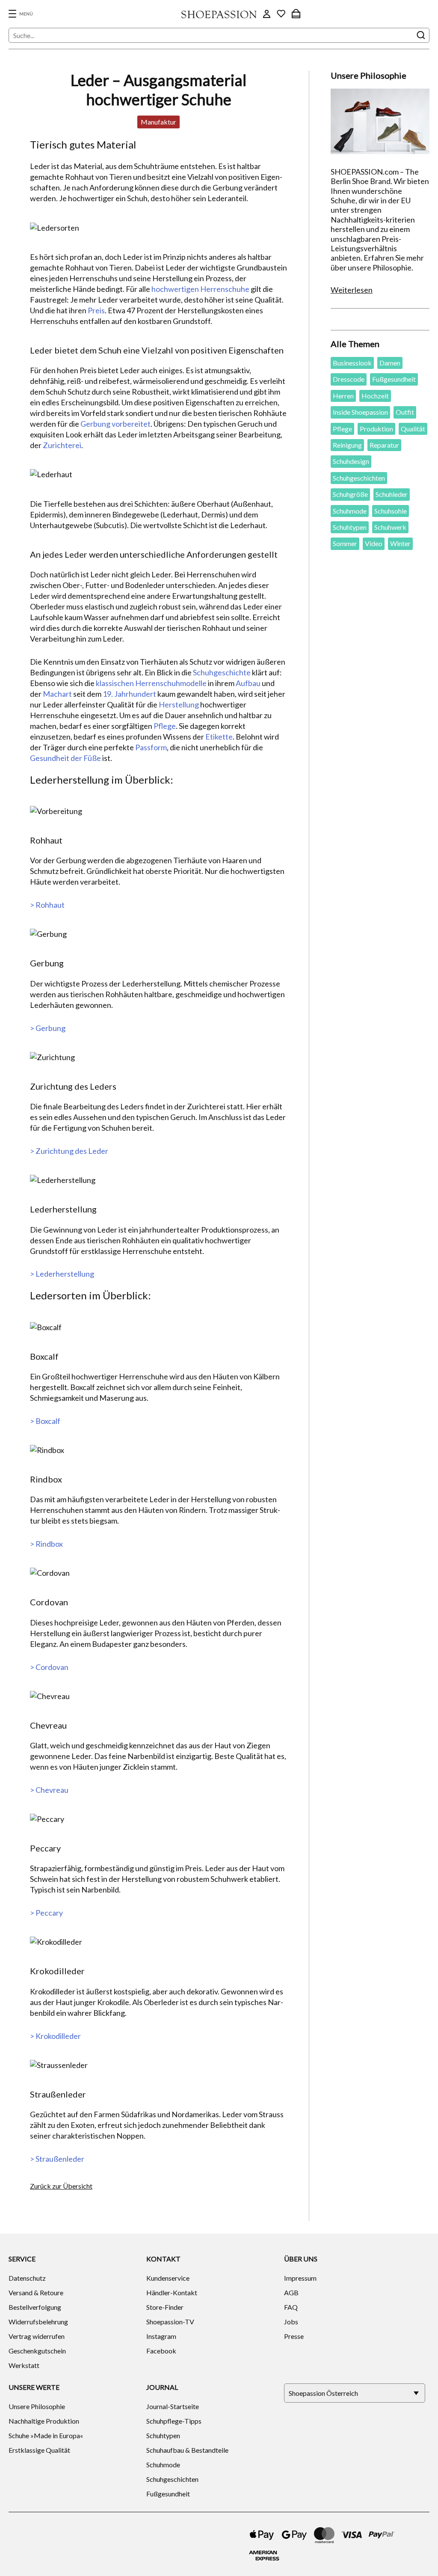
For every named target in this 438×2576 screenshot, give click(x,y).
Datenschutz (27, 2278)
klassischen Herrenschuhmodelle (151, 683)
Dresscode (349, 379)
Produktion (376, 429)
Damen (390, 363)
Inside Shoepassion (360, 412)
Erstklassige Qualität (39, 2450)
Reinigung (347, 445)
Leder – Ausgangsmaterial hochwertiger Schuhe (158, 90)
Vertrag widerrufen (37, 2336)
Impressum (300, 2278)
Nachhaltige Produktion (44, 2421)
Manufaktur (158, 122)
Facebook (161, 2351)
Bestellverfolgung (35, 2307)
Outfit (405, 412)
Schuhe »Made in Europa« (46, 2435)
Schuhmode (350, 511)
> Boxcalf (45, 1421)
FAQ (291, 2307)
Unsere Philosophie (37, 2406)
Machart (57, 694)
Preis (96, 310)
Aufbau (248, 683)
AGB (291, 2292)
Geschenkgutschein (37, 2351)
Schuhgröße (350, 494)
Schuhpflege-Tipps (174, 2421)
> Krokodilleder (55, 2036)
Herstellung (179, 704)
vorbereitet (131, 424)
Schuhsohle (391, 511)
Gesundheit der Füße (65, 758)
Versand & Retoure (36, 2292)
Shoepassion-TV (170, 2322)
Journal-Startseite (173, 2406)
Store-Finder (165, 2307)
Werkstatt (24, 2365)
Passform (151, 747)
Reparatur (384, 445)
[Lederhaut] (159, 474)
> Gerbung (48, 1028)
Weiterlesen (352, 290)
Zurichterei (62, 445)
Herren (343, 396)
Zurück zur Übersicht (61, 2186)
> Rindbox (46, 1544)
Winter (400, 543)
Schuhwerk (390, 527)
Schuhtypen (350, 527)
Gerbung (95, 424)
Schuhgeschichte (222, 672)
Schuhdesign (351, 461)
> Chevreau (49, 1790)
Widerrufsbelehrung (38, 2322)
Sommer (345, 543)
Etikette (219, 737)
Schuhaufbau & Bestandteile (187, 2450)
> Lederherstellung (62, 1274)
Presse (294, 2336)
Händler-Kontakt (172, 2292)
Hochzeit (375, 396)
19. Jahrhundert (129, 694)
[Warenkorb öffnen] (296, 14)
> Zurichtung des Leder (69, 1151)
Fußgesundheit (394, 379)
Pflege (165, 726)
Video (374, 543)
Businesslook (352, 363)
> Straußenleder (57, 2159)
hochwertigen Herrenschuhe (200, 289)
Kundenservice (168, 2278)
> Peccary (46, 1913)
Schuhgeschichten (359, 478)
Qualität (413, 429)
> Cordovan (49, 1667)
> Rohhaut (47, 905)
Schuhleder (392, 494)
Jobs (291, 2322)
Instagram (161, 2336)
